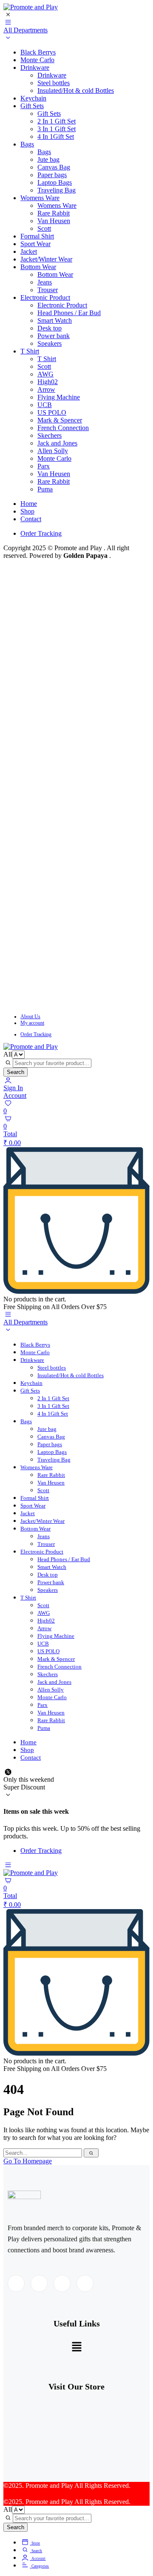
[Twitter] (39, 2283)
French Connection (63, 428)
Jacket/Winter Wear (46, 259)
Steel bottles (54, 83)
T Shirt (30, 351)
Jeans (45, 282)
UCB (45, 405)
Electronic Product (45, 297)
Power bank (54, 336)
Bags (27, 144)
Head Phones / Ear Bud (69, 313)
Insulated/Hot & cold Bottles (76, 90)
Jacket (29, 251)
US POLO (52, 412)
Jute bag (48, 159)
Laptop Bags (55, 182)
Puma (45, 489)
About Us (30, 1017)
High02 (48, 382)
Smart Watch (55, 320)
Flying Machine (59, 397)
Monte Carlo (37, 60)
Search (16, 1072)
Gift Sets (32, 106)
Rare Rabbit (54, 213)
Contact (31, 519)
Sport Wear (35, 244)
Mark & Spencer (60, 420)
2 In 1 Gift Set (57, 121)
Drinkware (35, 67)
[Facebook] (16, 2283)
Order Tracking (41, 533)
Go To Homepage (28, 2161)
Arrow (46, 389)
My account (32, 1023)
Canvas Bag (54, 167)
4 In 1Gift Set (56, 136)
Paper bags (52, 175)
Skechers (50, 435)
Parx (44, 466)
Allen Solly (53, 451)
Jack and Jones (57, 443)
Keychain (33, 98)
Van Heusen (54, 221)
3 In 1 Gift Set (57, 129)
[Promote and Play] (31, 7)
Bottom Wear (38, 267)
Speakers (50, 343)
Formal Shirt (37, 236)
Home (29, 504)
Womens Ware (40, 198)
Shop (27, 511)
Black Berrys (38, 52)
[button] (76, 2347)
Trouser (48, 290)
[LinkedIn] (62, 2283)
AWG (45, 374)
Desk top (50, 328)
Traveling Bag (57, 190)
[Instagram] (85, 2283)
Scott (44, 228)
